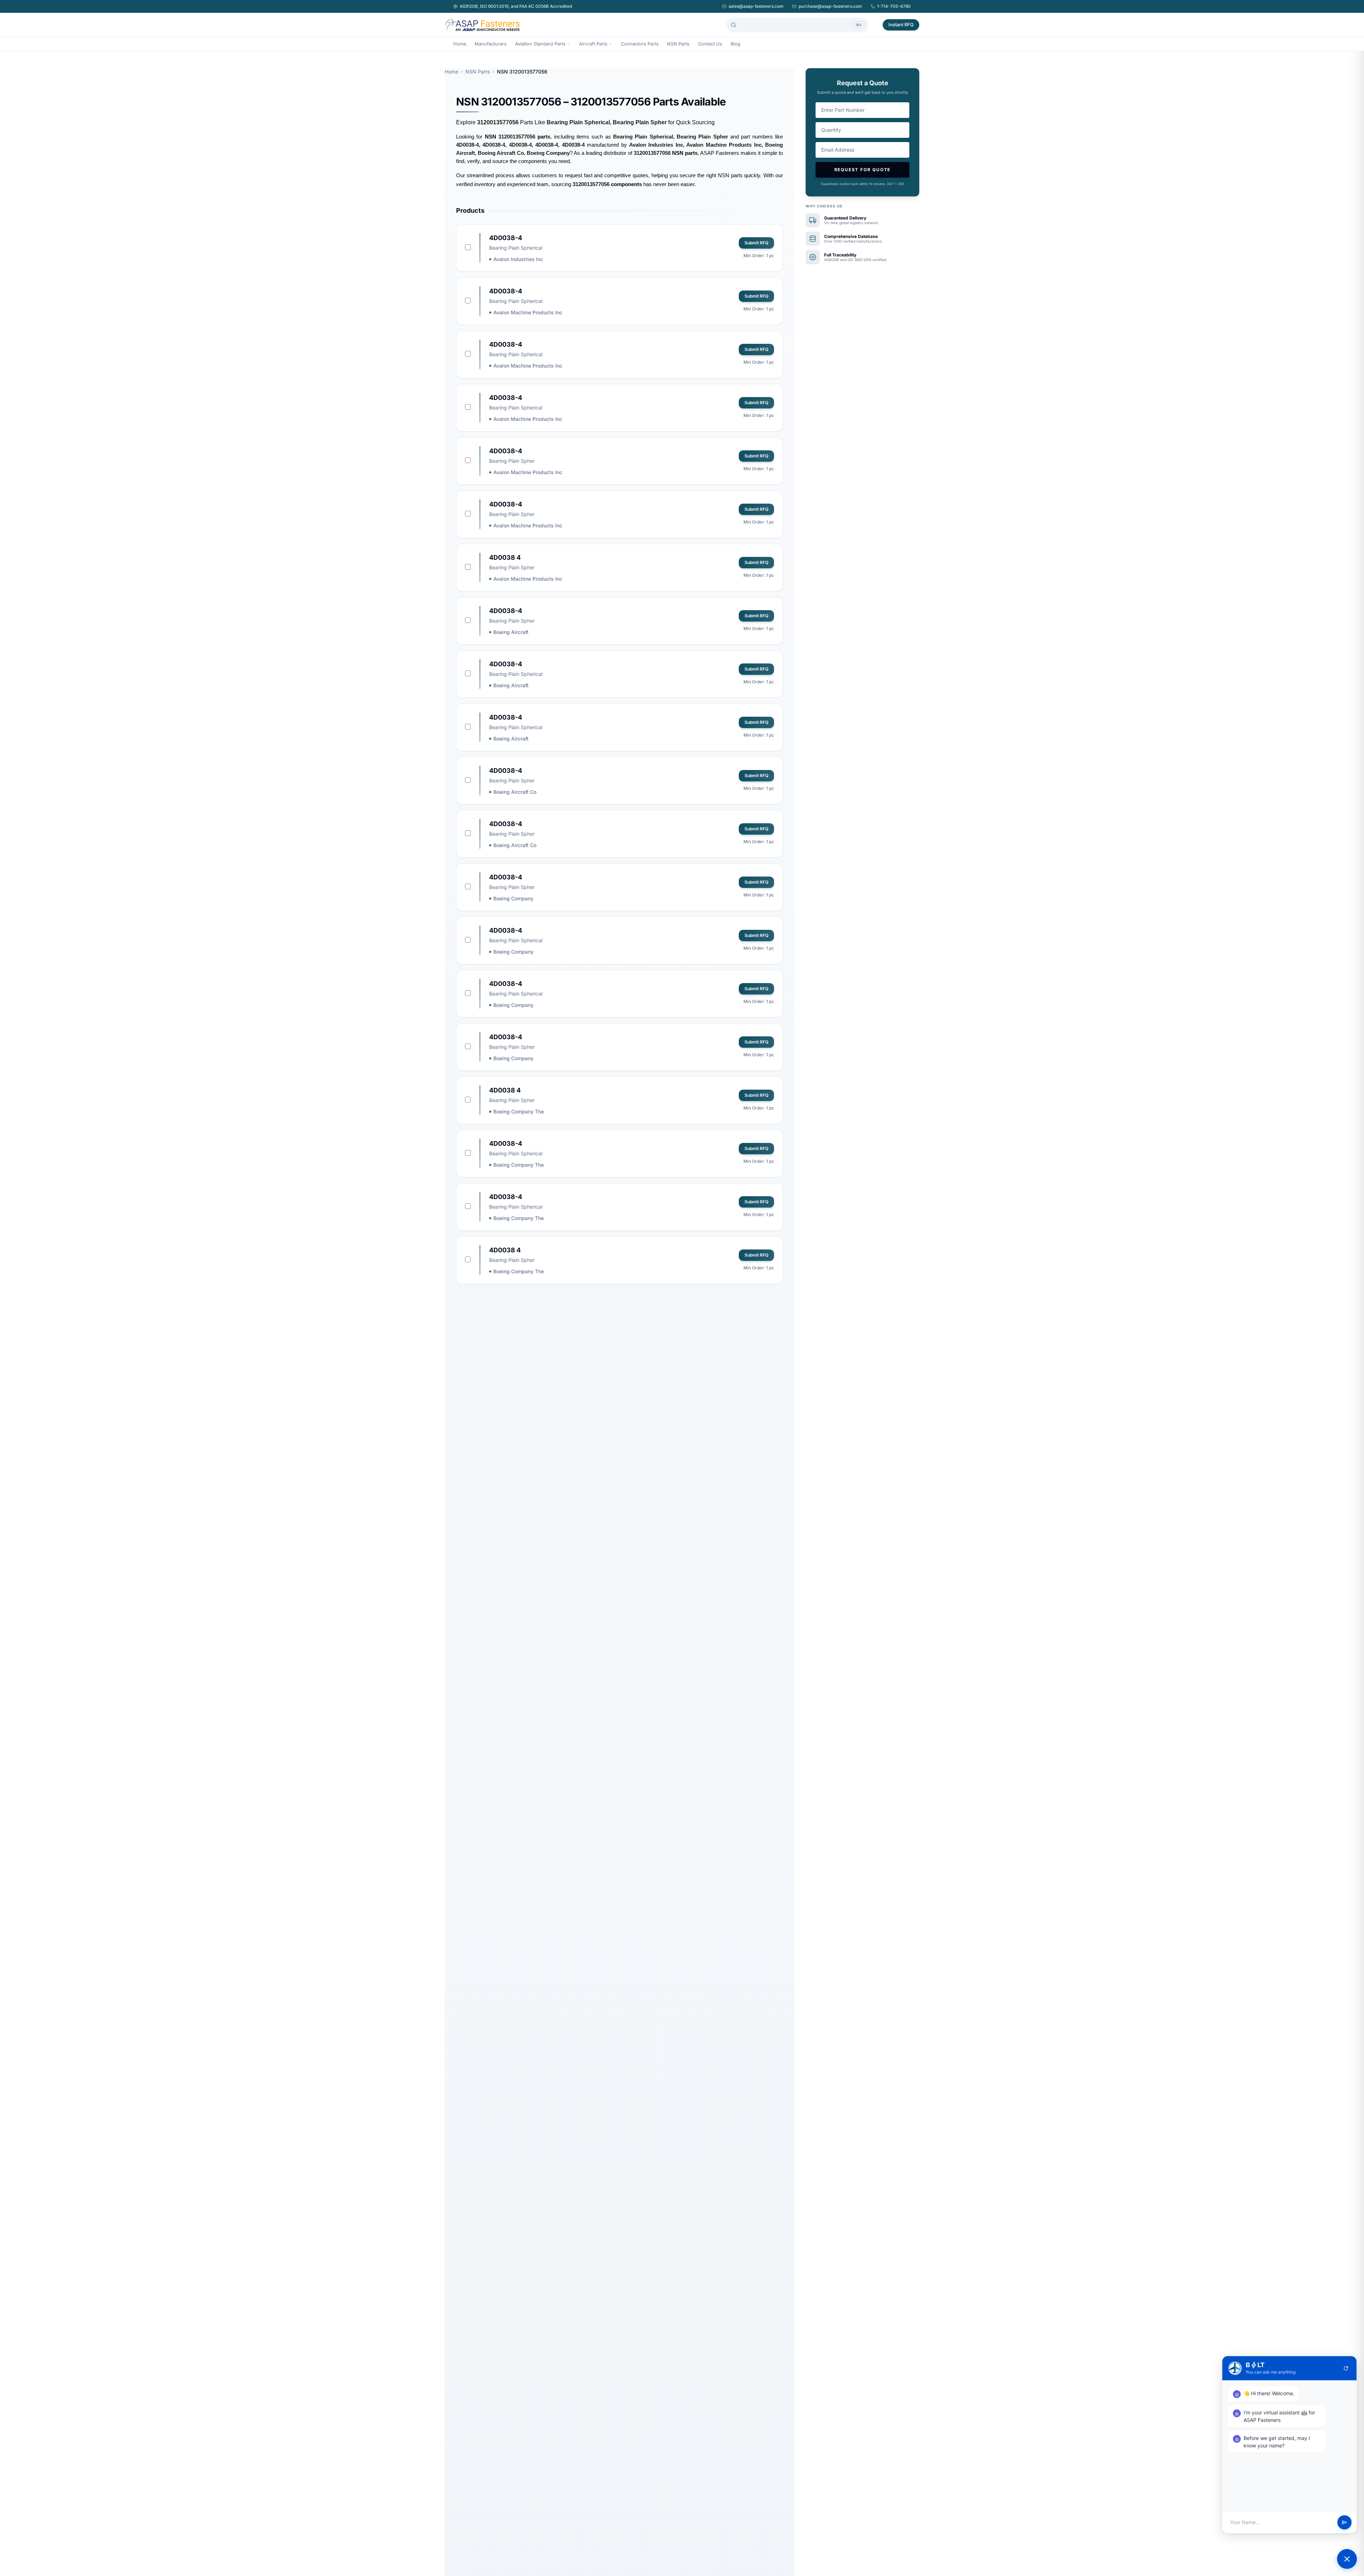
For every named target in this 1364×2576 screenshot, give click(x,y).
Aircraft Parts (593, 44)
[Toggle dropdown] (568, 44)
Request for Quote (863, 170)
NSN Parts (678, 44)
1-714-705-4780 (894, 6)
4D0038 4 (505, 557)
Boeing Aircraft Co (515, 792)
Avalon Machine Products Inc (528, 312)
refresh (1346, 2368)
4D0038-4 (506, 238)
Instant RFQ (901, 25)
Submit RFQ (756, 243)
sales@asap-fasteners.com (756, 6)
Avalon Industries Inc (518, 259)
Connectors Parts (640, 44)
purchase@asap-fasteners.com (830, 6)
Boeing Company (513, 898)
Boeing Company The (519, 1111)
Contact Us (710, 44)
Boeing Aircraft (511, 632)
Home (460, 44)
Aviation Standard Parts (540, 44)
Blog (735, 44)
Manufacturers (491, 44)
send (1344, 2522)
